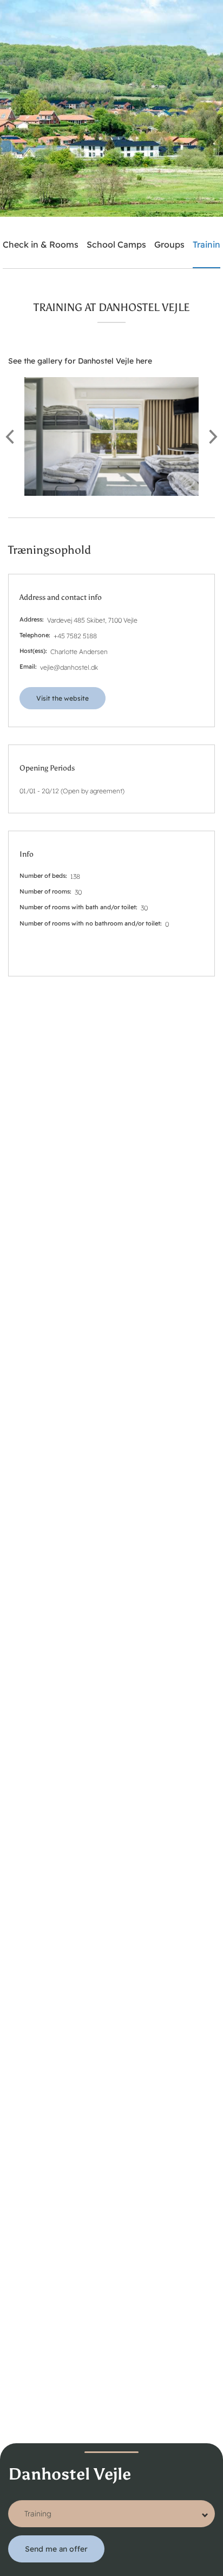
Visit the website (63, 698)
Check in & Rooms (41, 244)
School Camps (116, 244)
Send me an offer (56, 2549)
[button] (111, 436)
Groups (169, 244)
